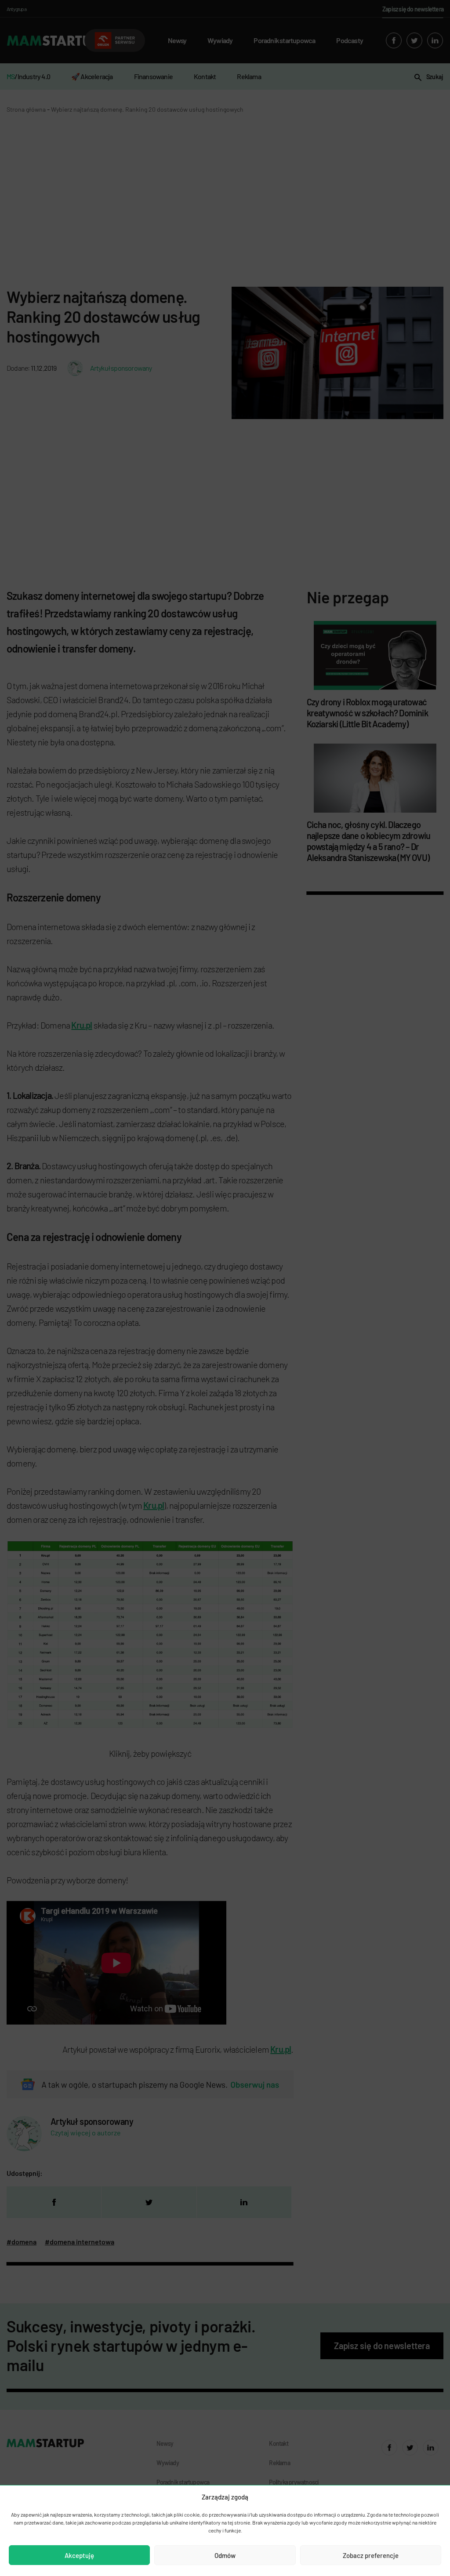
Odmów (225, 2555)
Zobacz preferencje (371, 2555)
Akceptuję (79, 2555)
